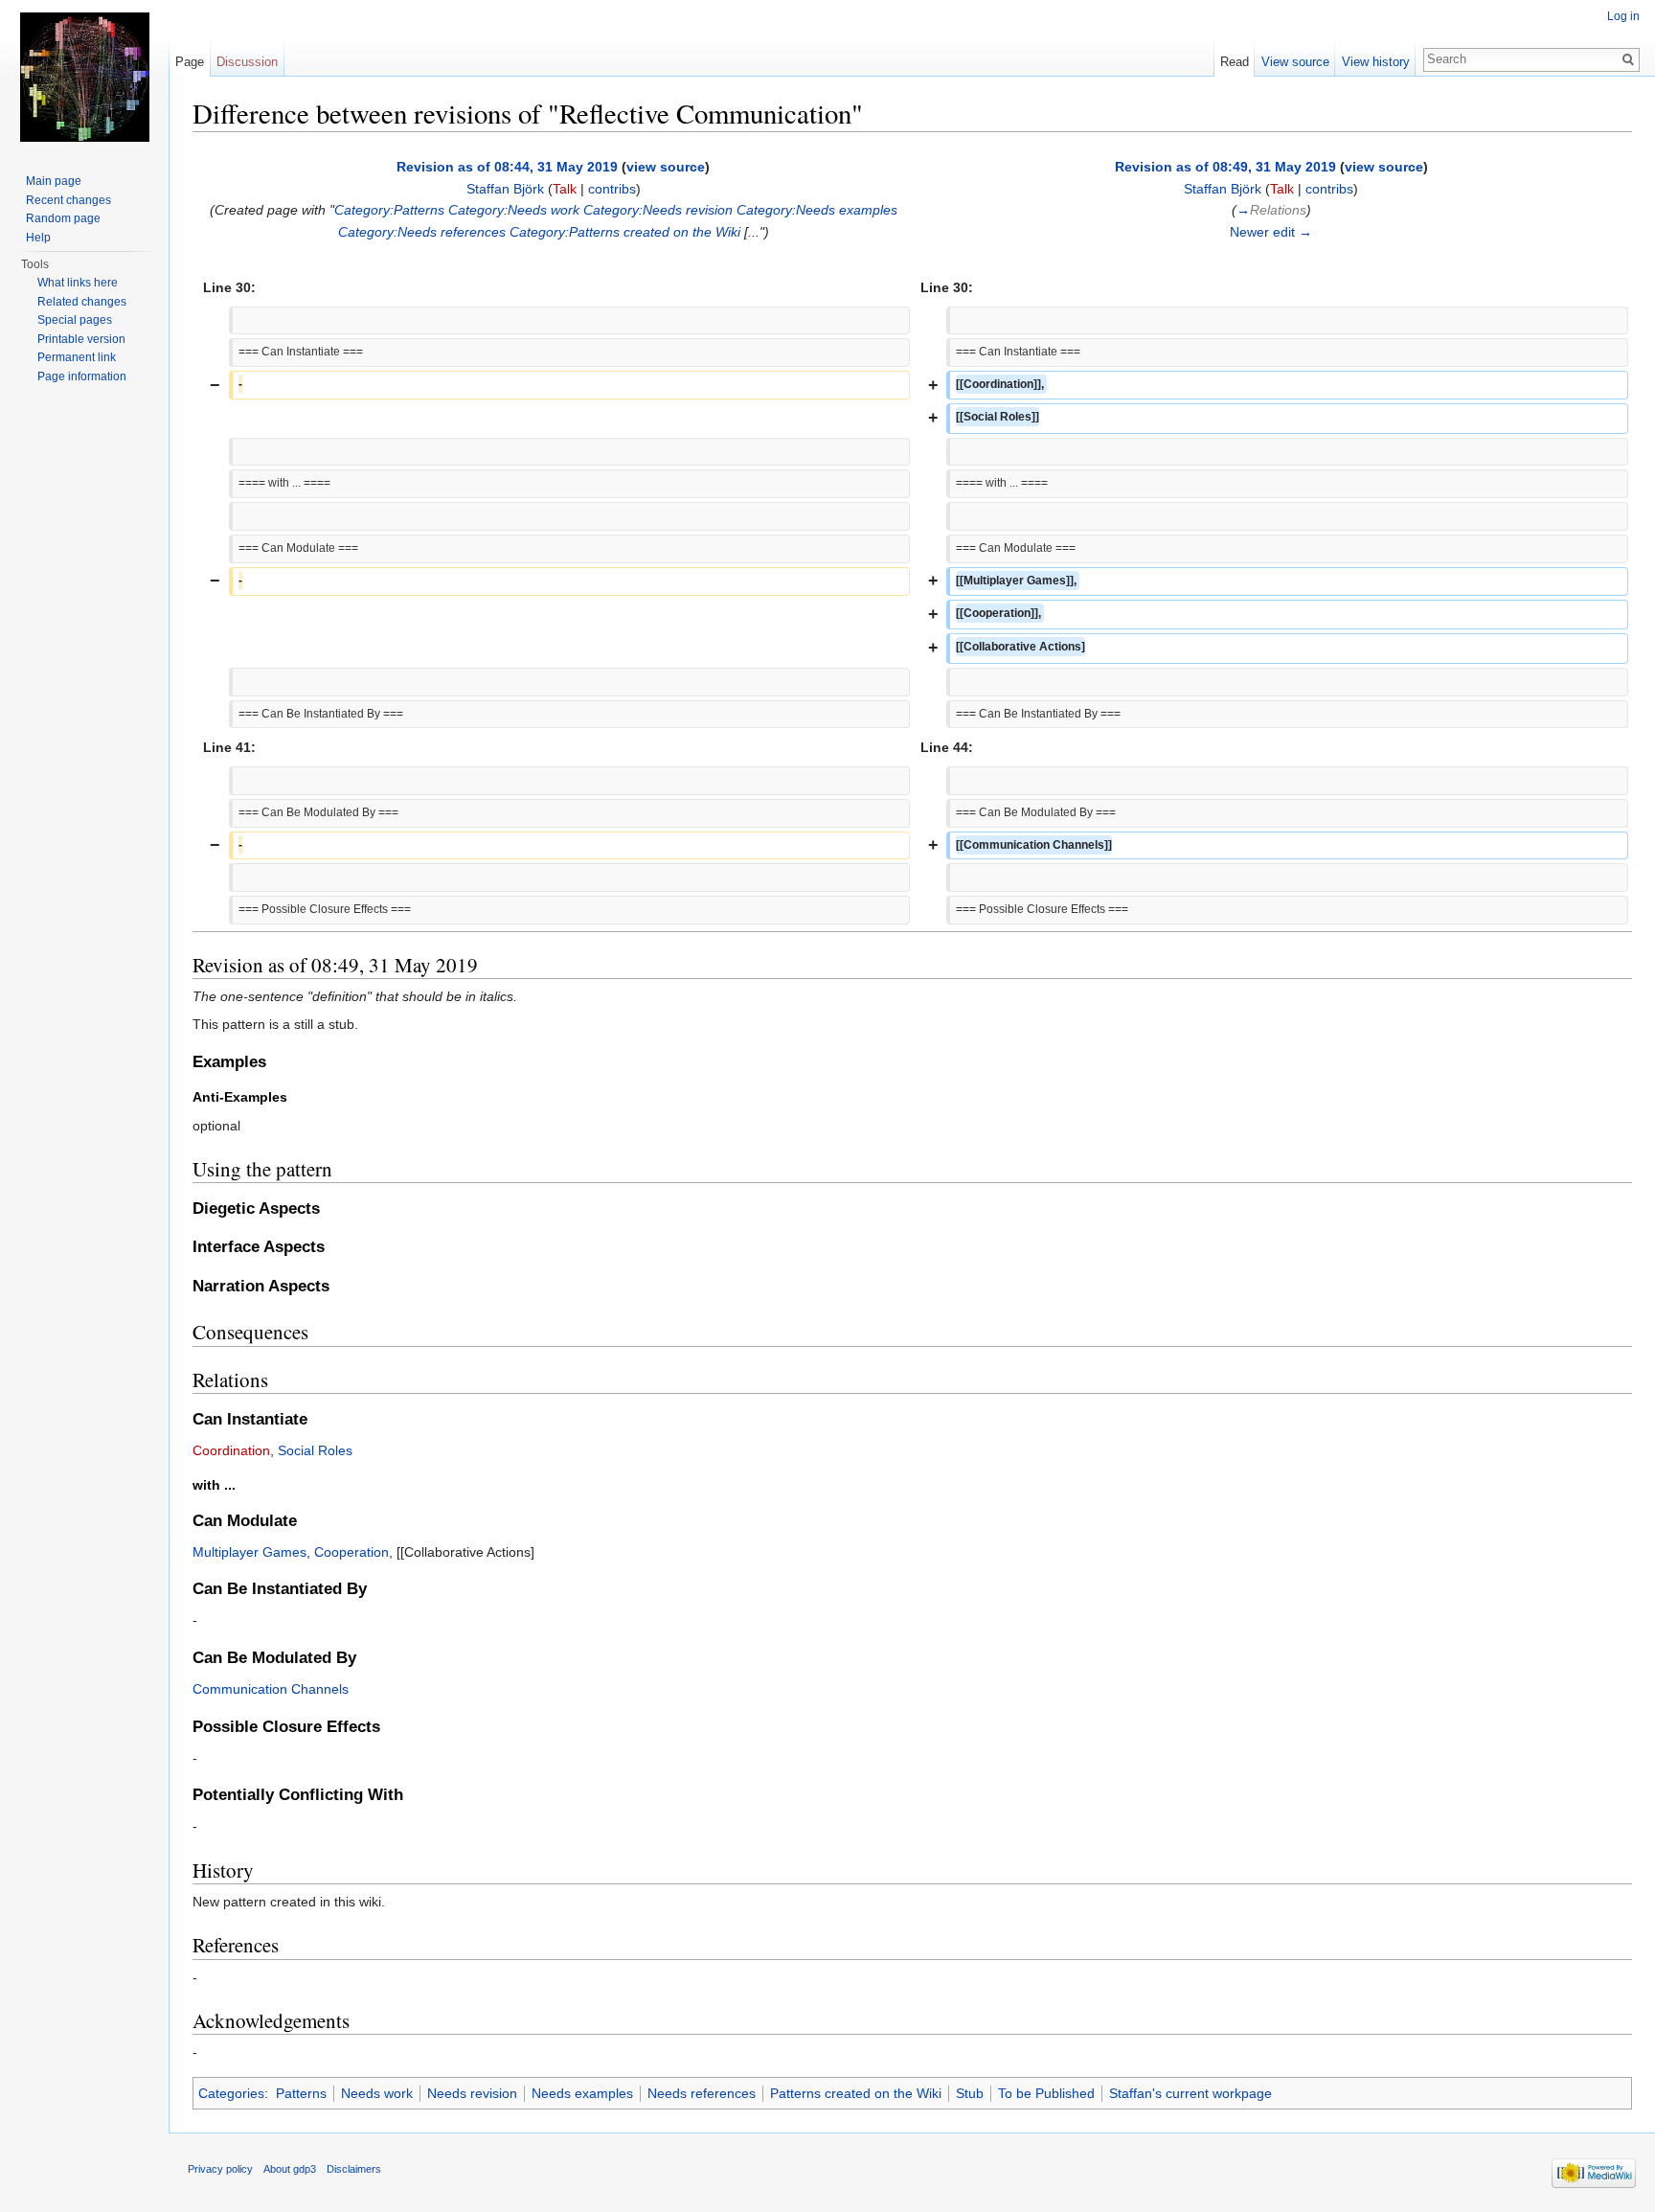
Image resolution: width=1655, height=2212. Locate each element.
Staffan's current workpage (1190, 2093)
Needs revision (472, 2093)
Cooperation (351, 1552)
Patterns (301, 2093)
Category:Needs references (422, 232)
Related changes (82, 302)
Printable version (81, 339)
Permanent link (77, 357)
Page (190, 62)
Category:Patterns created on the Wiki (625, 232)
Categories (231, 2093)
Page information (82, 376)
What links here (78, 283)
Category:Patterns (389, 210)
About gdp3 (290, 2169)
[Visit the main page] (84, 77)
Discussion (247, 62)
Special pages (75, 320)
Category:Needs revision (658, 210)
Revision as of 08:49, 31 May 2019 (1225, 167)
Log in (1623, 16)
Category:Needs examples (817, 210)
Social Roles (315, 1450)
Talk (565, 189)
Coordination (231, 1450)
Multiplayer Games (249, 1552)
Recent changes (68, 200)
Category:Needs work (514, 210)
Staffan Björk (505, 189)
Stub (970, 2093)
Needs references (702, 2093)
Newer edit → (1271, 232)
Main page (54, 181)
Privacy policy (220, 2169)
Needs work (377, 2093)
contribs (612, 189)
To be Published (1046, 2093)
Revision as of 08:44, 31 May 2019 (507, 167)
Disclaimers (354, 2169)
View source (1295, 62)
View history (1376, 62)
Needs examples (582, 2093)
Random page (63, 218)
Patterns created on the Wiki (856, 2093)
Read (1235, 62)
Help (38, 238)
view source (666, 167)
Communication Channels (271, 1689)
